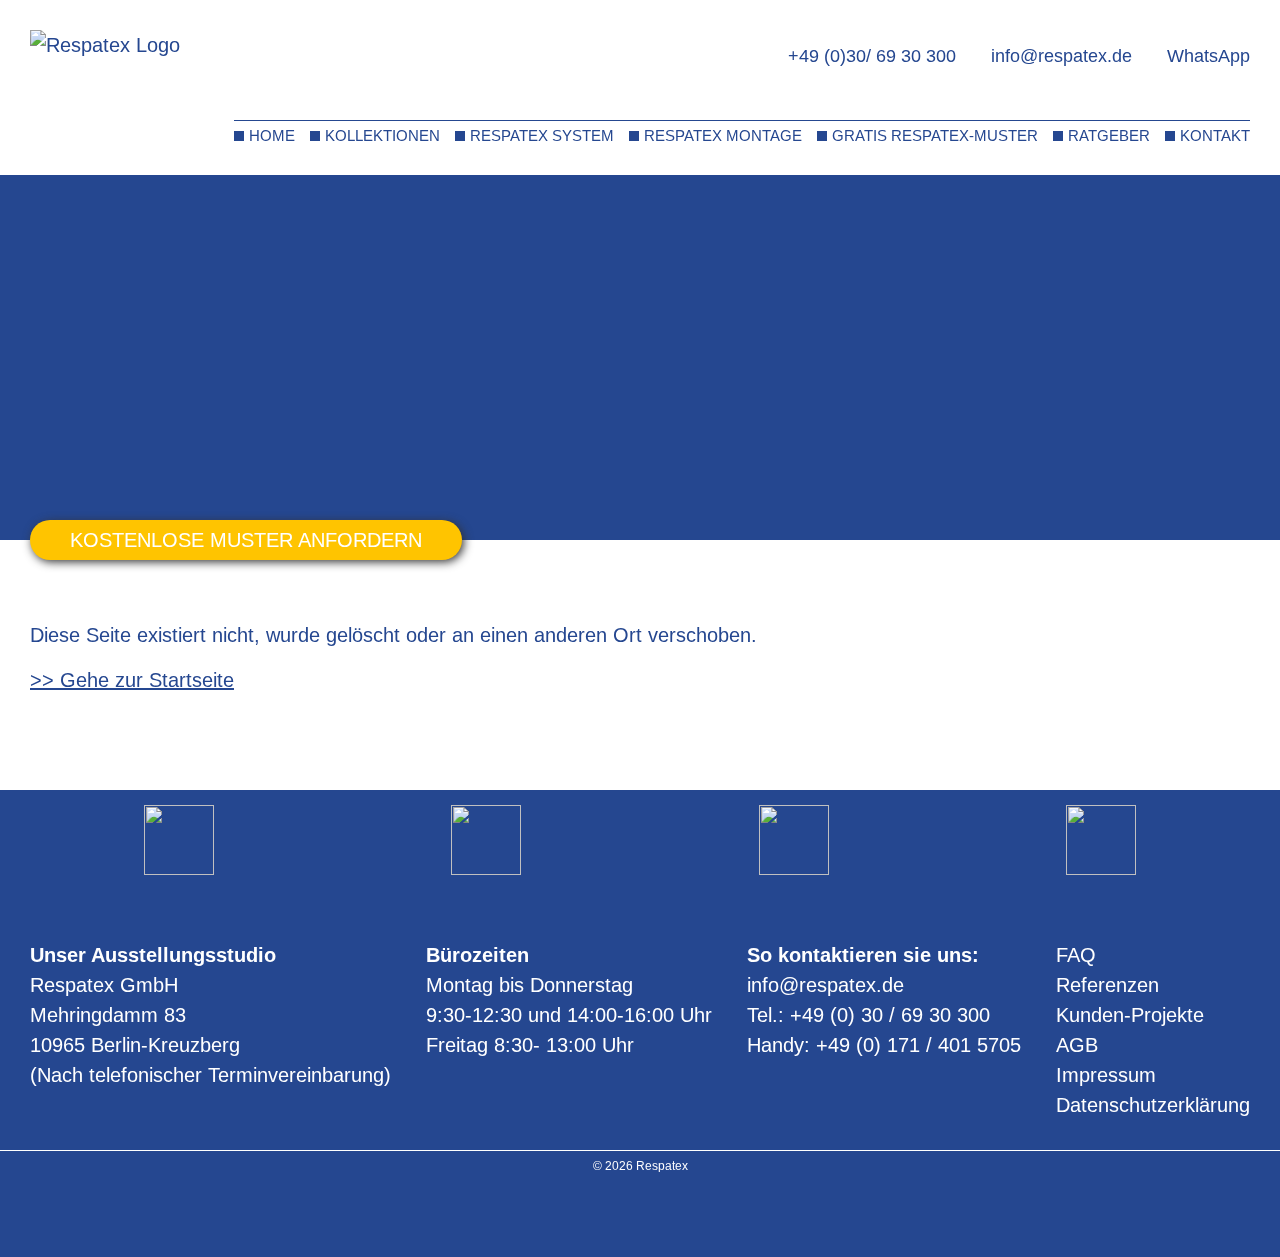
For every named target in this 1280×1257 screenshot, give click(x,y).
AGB (1077, 1045)
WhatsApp (1208, 56)
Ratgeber (1109, 135)
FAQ (1076, 955)
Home (272, 135)
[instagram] (614, 1215)
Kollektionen (382, 135)
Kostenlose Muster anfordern (246, 540)
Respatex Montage (723, 135)
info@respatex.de (1061, 56)
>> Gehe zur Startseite (132, 680)
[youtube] (640, 1215)
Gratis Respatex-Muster (935, 135)
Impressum (1106, 1075)
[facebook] (666, 1215)
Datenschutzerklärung (1153, 1105)
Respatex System (542, 135)
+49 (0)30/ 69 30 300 (872, 56)
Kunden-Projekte (1130, 1015)
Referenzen (1107, 985)
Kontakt (1215, 135)
